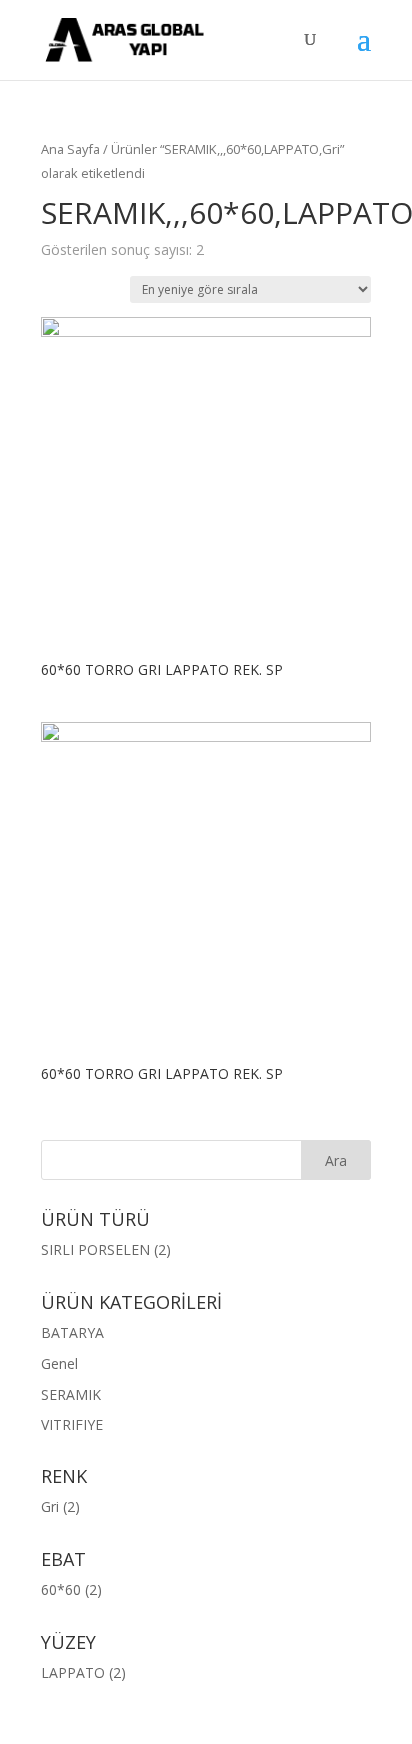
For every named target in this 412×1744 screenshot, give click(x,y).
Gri (50, 1506)
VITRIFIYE (72, 1424)
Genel (59, 1363)
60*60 (61, 1589)
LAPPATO (73, 1672)
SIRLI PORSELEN (95, 1249)
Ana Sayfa (70, 149)
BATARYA (72, 1332)
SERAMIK (71, 1394)
